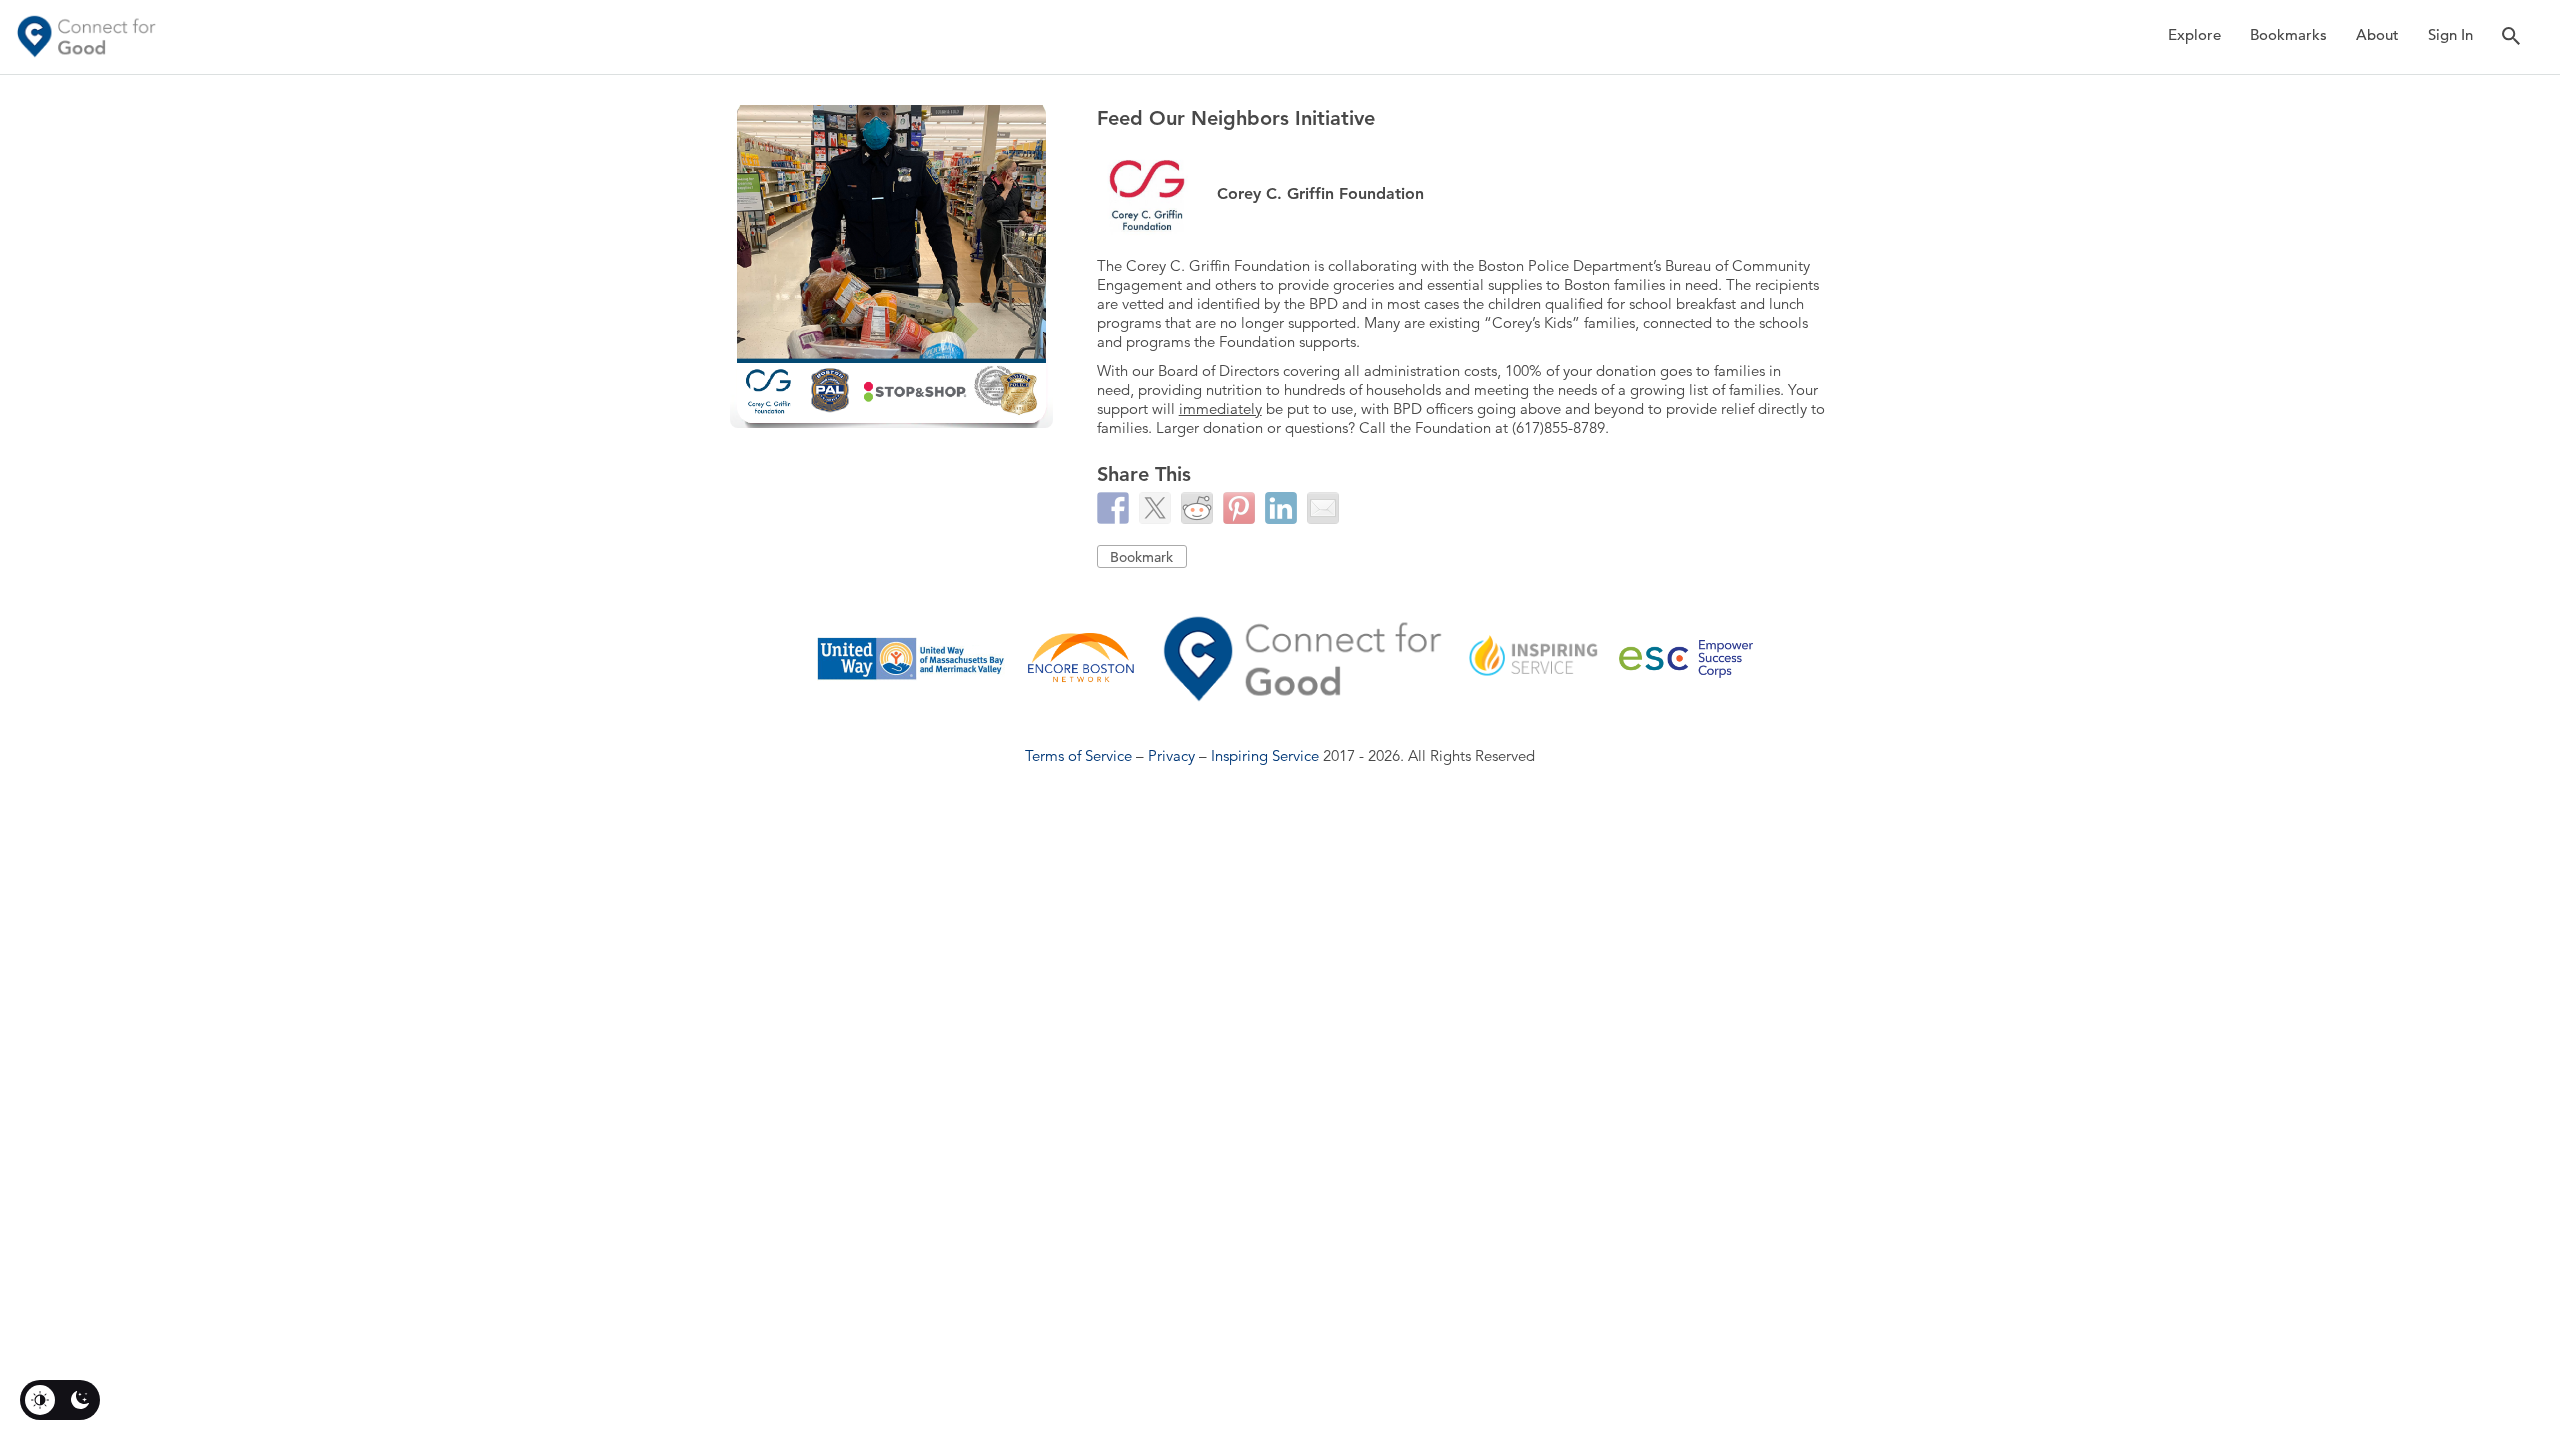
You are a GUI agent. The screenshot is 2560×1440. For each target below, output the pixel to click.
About (2377, 34)
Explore (2194, 34)
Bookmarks (2288, 34)
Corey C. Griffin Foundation (1320, 193)
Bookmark (1141, 557)
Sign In (2450, 34)
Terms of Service (1078, 755)
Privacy (1171, 755)
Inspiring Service (1265, 755)
